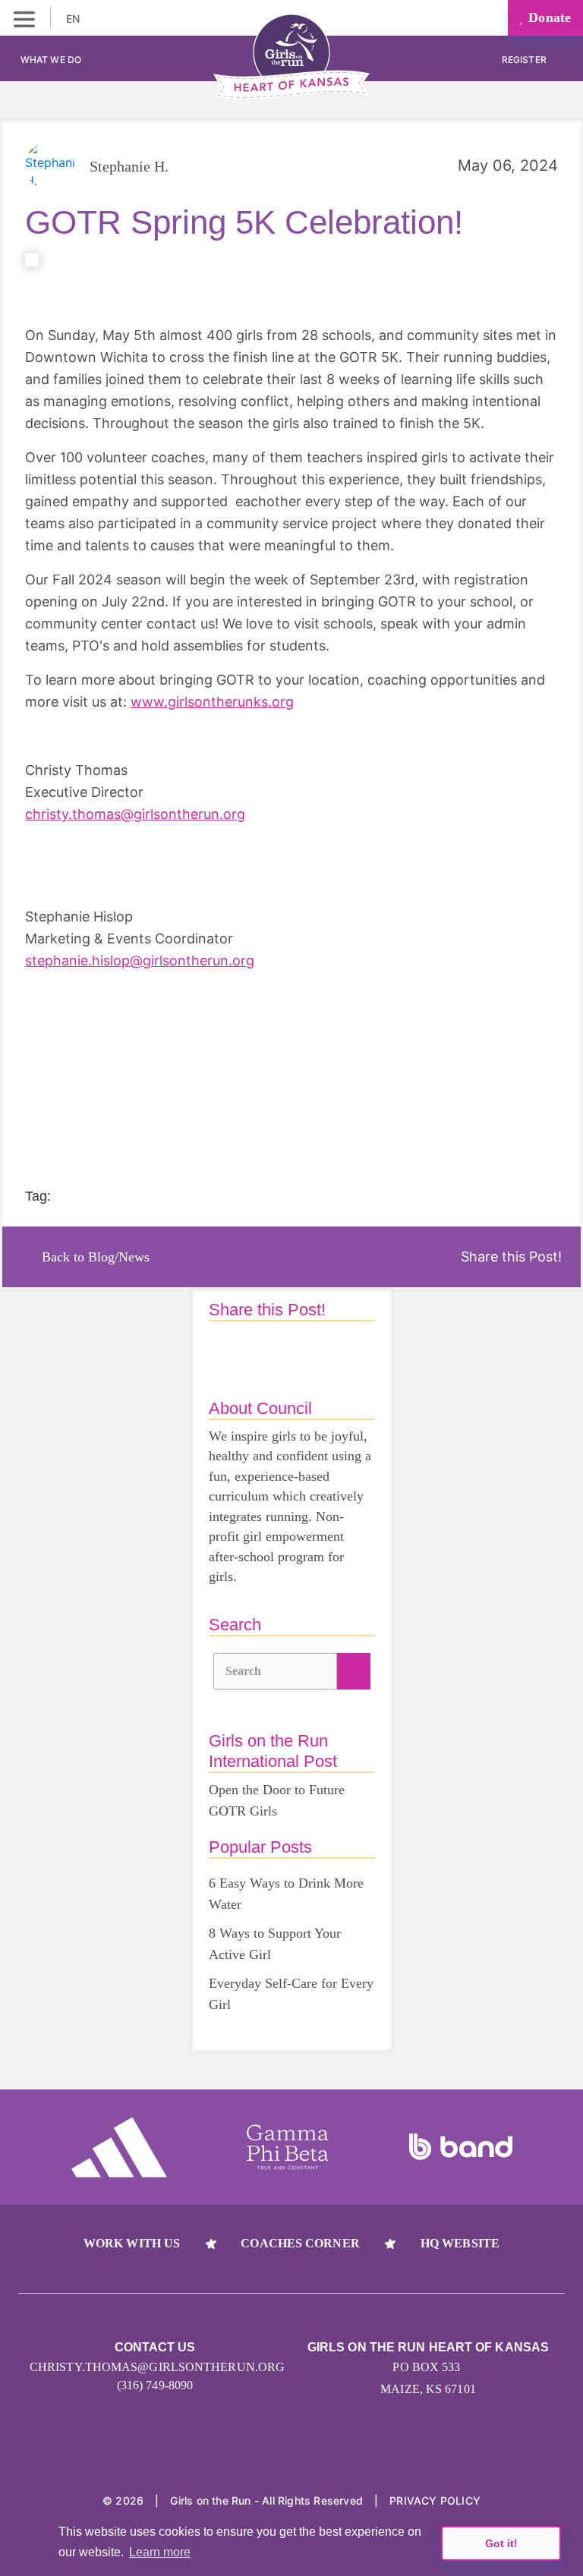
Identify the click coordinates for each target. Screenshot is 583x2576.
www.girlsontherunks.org (212, 702)
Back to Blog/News (96, 1257)
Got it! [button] (501, 2543)
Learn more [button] (160, 2552)
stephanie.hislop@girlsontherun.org (140, 960)
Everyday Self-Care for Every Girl (291, 1994)
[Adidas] (119, 2147)
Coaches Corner (300, 2243)
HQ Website (460, 2243)
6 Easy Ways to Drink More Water (286, 1894)
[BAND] (461, 2147)
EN (74, 19)
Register (525, 60)
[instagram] (263, 2453)
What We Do (51, 60)
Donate (548, 17)
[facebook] (321, 2453)
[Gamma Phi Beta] (288, 2147)
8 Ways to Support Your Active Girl (275, 1944)
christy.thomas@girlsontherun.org (135, 814)
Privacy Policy (435, 2500)
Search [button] (244, 1671)
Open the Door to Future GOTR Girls (277, 1800)
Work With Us (132, 2243)
